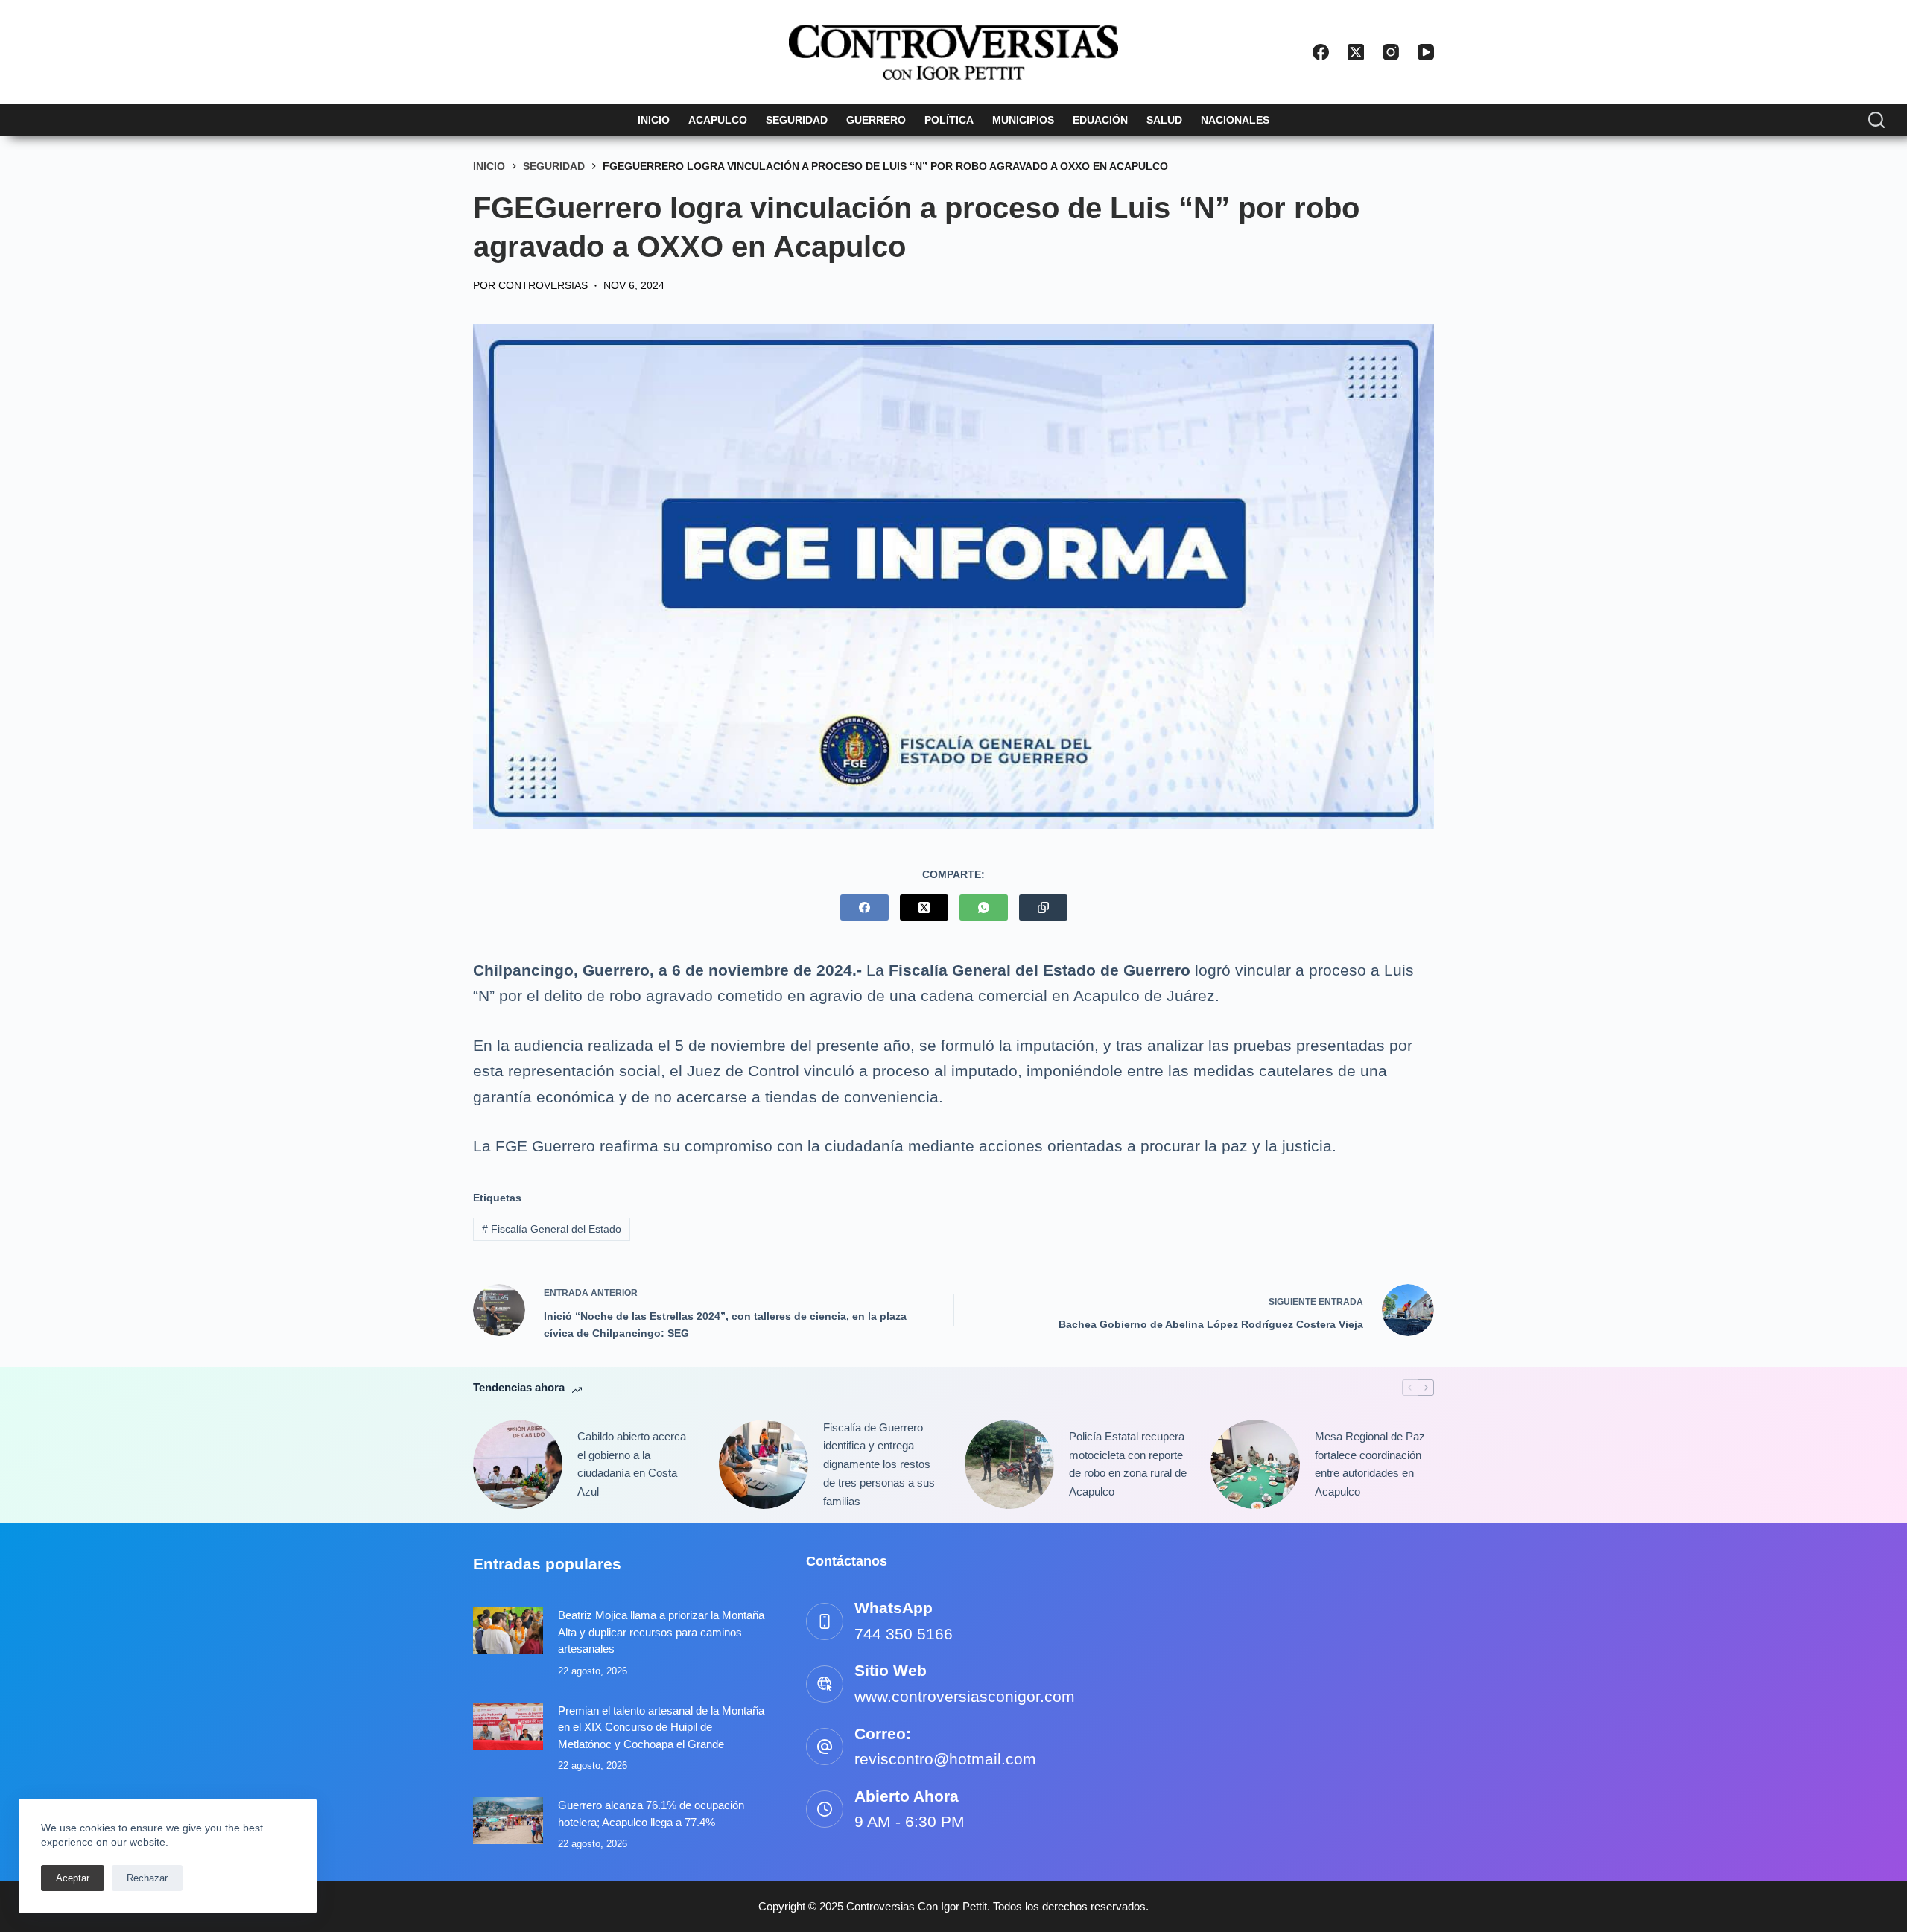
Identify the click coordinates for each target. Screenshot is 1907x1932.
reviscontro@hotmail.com (945, 1759)
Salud (1164, 120)
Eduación (1100, 120)
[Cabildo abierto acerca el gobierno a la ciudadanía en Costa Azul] (518, 1464)
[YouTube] (1426, 52)
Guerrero (876, 120)
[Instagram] (1391, 52)
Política (949, 120)
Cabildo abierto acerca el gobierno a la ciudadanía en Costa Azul (632, 1464)
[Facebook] (1321, 52)
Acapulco (718, 120)
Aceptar (73, 1878)
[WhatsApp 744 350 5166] (825, 1621)
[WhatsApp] (984, 908)
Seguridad (797, 120)
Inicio (654, 120)
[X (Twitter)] (1356, 52)
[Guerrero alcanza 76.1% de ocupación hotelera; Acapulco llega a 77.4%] (508, 1821)
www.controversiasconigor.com (965, 1696)
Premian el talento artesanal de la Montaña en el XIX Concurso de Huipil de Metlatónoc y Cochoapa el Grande (661, 1727)
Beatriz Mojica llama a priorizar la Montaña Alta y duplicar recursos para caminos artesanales (661, 1632)
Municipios (1023, 120)
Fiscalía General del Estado (552, 1229)
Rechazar (147, 1878)
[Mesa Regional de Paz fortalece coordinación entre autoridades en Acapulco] (1255, 1464)
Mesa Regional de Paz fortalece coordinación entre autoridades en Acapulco (1370, 1464)
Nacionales (1235, 120)
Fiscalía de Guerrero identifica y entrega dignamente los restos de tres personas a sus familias (879, 1464)
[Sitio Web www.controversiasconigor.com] (825, 1684)
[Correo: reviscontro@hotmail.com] (825, 1747)
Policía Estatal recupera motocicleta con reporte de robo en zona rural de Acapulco (1128, 1464)
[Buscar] (1876, 120)
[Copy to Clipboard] (1043, 908)
